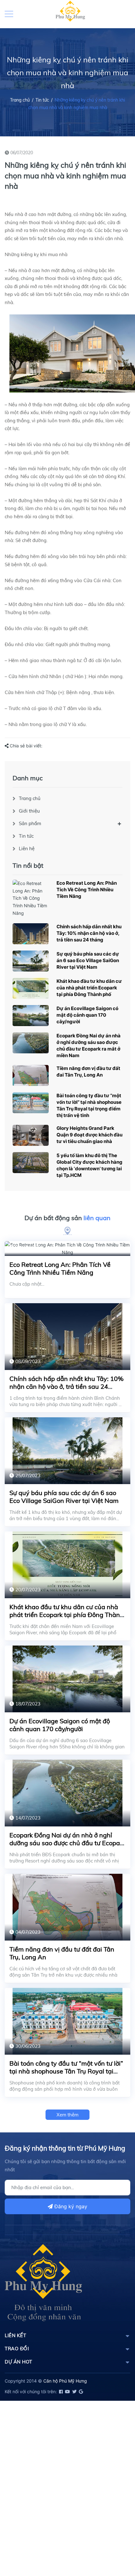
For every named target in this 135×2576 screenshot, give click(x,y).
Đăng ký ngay (70, 2206)
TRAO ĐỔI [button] (17, 2349)
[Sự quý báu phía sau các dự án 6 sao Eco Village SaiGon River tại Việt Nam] (31, 961)
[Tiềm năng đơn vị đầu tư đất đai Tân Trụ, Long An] (31, 1075)
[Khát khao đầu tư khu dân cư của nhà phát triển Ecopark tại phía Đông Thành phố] (31, 988)
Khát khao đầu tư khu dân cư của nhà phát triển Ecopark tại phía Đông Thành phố (89, 988)
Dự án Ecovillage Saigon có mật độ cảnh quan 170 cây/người (87, 1015)
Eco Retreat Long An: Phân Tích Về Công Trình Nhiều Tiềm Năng (87, 890)
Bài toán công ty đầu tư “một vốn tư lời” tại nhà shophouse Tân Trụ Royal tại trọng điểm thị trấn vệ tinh (66, 2071)
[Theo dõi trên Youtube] (67, 2392)
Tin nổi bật (28, 865)
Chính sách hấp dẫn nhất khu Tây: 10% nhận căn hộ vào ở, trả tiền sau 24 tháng (89, 933)
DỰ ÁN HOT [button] (19, 2362)
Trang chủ (30, 798)
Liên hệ (27, 848)
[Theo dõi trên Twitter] (74, 2392)
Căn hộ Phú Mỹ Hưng (65, 2381)
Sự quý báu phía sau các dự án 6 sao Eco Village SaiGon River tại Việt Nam (88, 960)
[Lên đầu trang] (115, 2543)
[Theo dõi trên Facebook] (60, 2392)
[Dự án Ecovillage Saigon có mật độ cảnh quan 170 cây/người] (31, 1016)
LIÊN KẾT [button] (15, 2335)
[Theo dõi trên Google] (80, 2392)
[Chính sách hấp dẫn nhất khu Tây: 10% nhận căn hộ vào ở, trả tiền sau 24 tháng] (31, 934)
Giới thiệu (29, 811)
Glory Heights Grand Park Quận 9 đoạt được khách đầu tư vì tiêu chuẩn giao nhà (89, 1135)
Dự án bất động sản (67, 1218)
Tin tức (42, 100)
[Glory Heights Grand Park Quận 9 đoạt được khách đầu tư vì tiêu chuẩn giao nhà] (31, 1135)
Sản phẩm (30, 823)
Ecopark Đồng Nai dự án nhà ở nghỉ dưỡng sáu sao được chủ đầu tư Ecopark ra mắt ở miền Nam (67, 1843)
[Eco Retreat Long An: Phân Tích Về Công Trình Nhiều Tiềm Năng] (31, 898)
